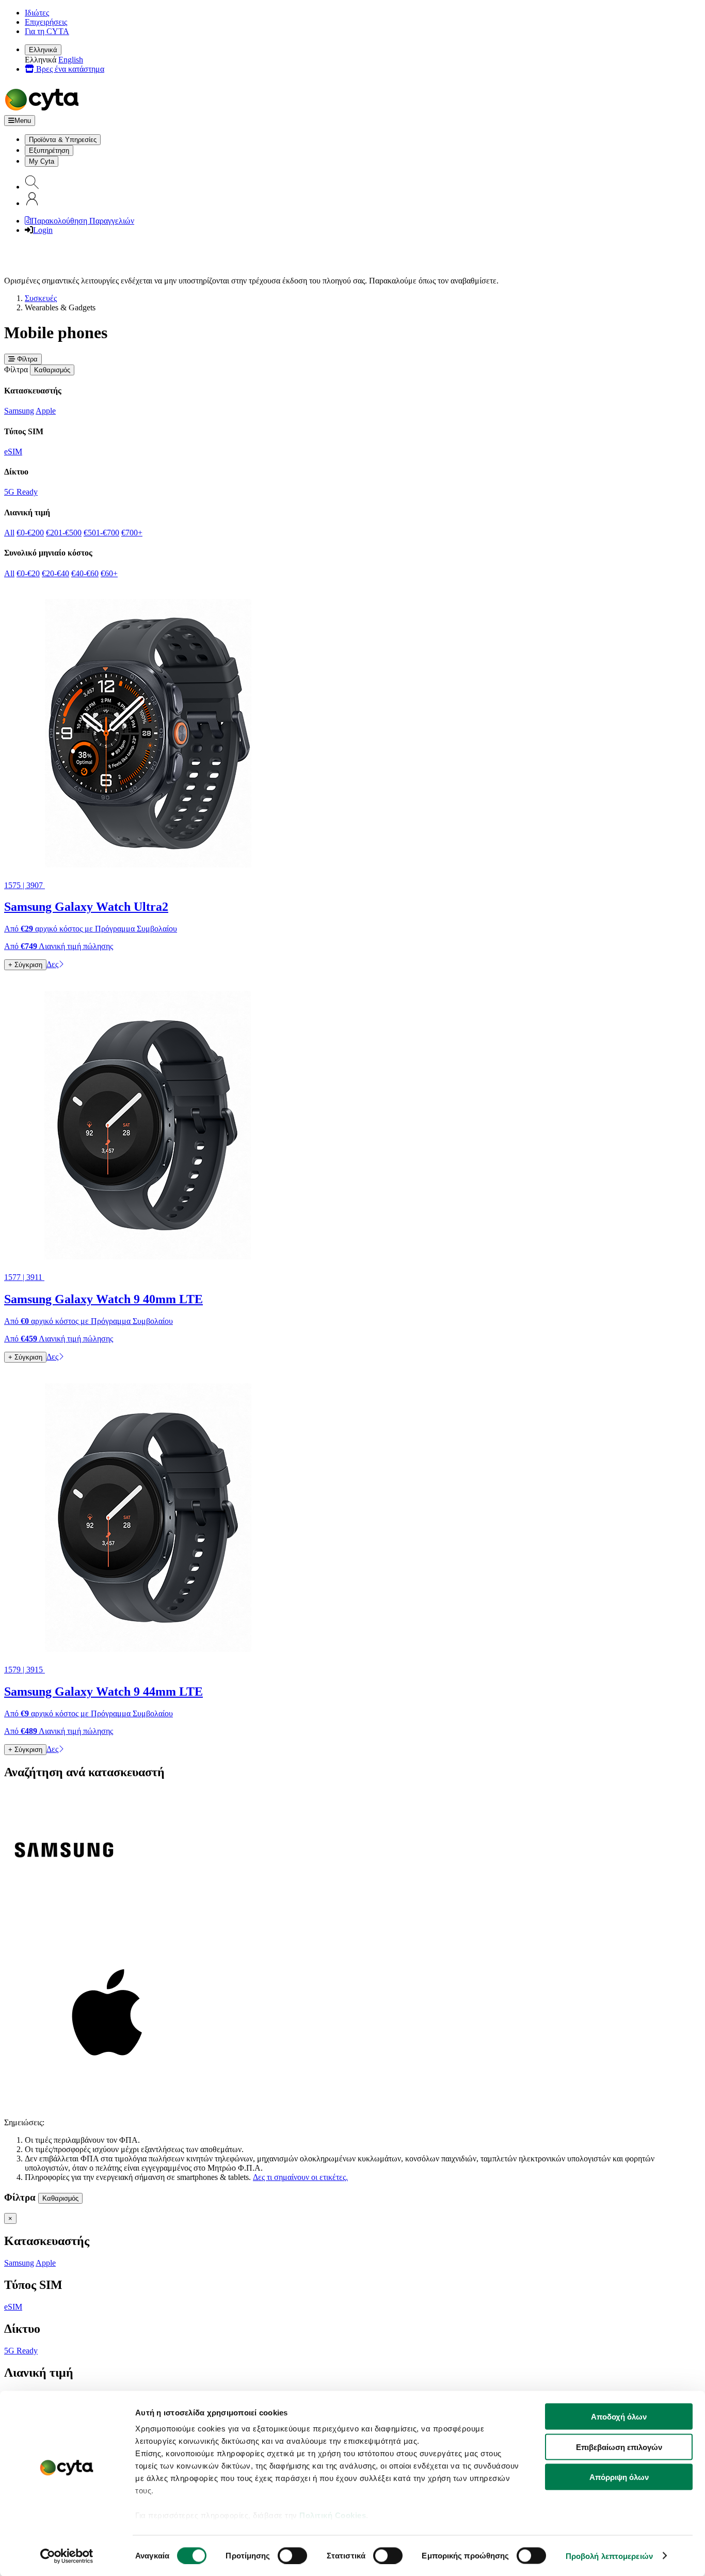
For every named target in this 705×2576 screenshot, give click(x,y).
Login (43, 230)
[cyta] (44, 110)
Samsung (19, 411)
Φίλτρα (26, 359)
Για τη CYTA (47, 31)
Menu (23, 121)
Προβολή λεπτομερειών (609, 2556)
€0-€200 (30, 533)
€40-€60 (85, 573)
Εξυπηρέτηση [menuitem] (49, 151)
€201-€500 (64, 533)
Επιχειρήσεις (46, 22)
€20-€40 (55, 573)
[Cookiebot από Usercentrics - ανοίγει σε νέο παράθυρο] (67, 2556)
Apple (46, 411)
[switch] (292, 2555)
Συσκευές (41, 298)
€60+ (109, 573)
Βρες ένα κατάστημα (69, 69)
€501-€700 (101, 533)
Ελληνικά (43, 50)
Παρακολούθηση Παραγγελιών (83, 221)
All (9, 533)
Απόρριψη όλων (619, 2477)
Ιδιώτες (37, 13)
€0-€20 (28, 573)
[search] (32, 187)
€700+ (132, 533)
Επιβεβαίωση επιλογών (619, 2447)
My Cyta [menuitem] (42, 161)
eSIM (13, 452)
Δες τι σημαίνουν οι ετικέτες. (300, 2177)
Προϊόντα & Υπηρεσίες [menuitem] (63, 140)
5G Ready (21, 492)
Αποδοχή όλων (619, 2417)
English (71, 60)
